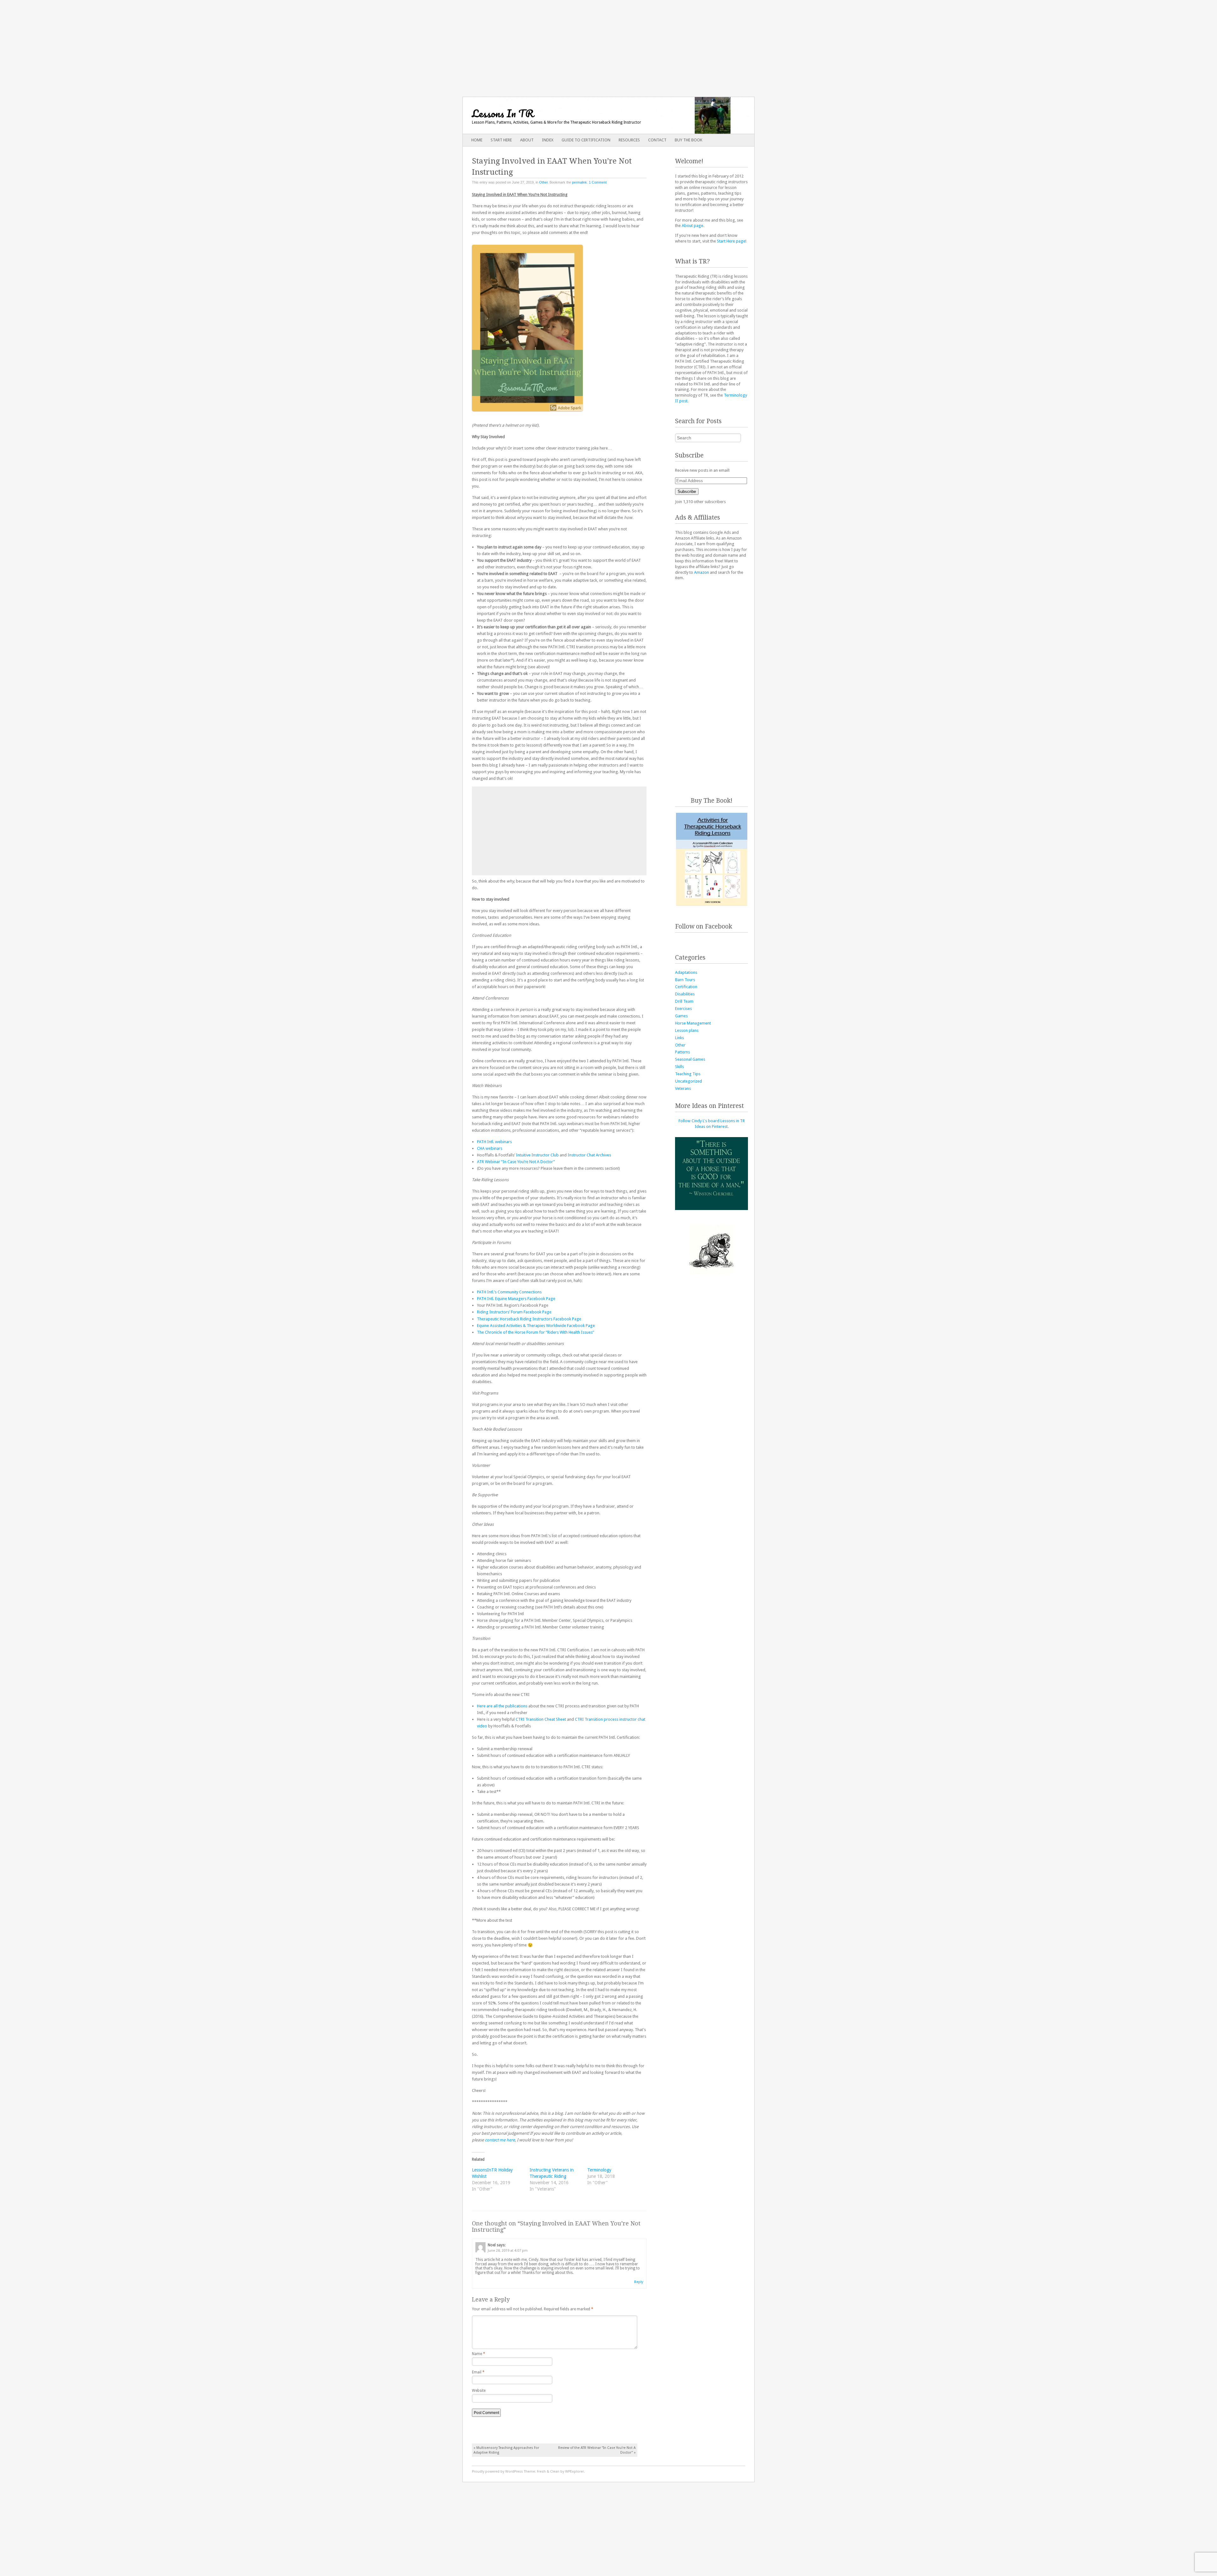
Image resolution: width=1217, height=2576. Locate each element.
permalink (580, 182)
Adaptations (686, 972)
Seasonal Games (690, 1059)
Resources (629, 140)
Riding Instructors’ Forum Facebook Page (514, 1312)
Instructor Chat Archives (589, 1155)
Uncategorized (689, 1081)
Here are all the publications (502, 1706)
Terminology (599, 2170)
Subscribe (687, 492)
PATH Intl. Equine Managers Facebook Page (516, 1299)
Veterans (683, 1088)
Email (478, 2372)
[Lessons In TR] (579, 115)
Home (477, 140)
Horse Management (693, 1023)
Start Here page (731, 241)
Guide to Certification (586, 140)
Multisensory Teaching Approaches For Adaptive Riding (506, 2450)
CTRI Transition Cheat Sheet (541, 1719)
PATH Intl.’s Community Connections (509, 1292)
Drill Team (684, 1001)
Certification (686, 987)
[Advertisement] (608, 44)
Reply (639, 2282)
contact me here (500, 2140)
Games (681, 1016)
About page (692, 226)
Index (548, 140)
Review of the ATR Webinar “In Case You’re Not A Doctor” (597, 2450)
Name (479, 2354)
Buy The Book (689, 140)
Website (479, 2391)
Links (679, 1038)
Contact (657, 140)
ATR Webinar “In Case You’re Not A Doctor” (516, 1162)
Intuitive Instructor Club (537, 1155)
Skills (679, 1067)
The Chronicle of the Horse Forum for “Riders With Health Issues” (536, 1332)
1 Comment (598, 182)
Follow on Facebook (704, 926)
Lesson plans (687, 1030)
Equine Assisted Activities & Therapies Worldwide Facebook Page (536, 1326)
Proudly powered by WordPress (497, 2472)
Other (543, 182)
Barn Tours (685, 980)
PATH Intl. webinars (494, 1142)
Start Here (501, 140)
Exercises (683, 1009)
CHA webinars (490, 1148)
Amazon (702, 572)
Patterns (683, 1052)
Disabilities (685, 994)
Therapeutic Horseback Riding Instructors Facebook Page (529, 1319)
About (527, 140)
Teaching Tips (688, 1074)
